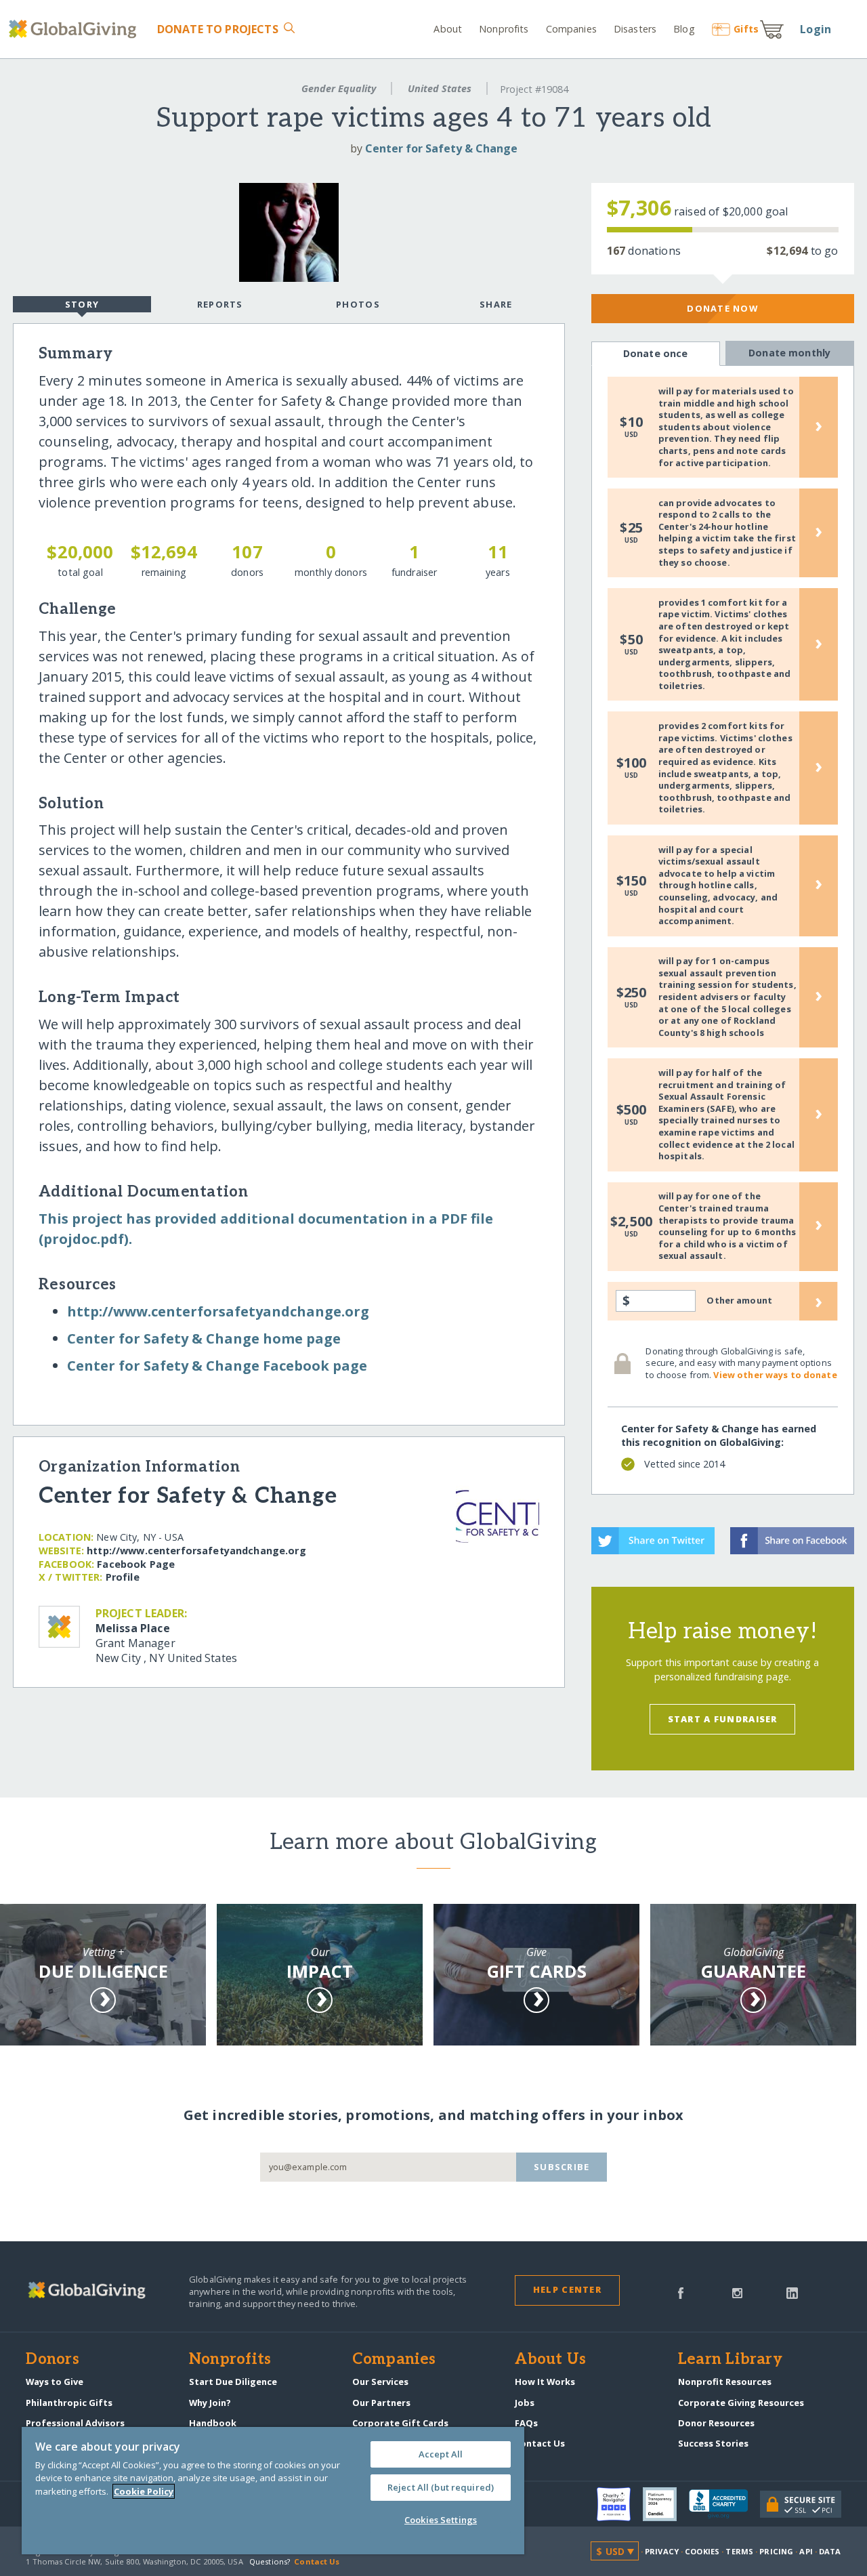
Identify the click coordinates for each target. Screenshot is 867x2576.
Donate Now (722, 308)
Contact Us (540, 2443)
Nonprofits (504, 29)
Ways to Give (55, 2382)
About (448, 29)
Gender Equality (339, 88)
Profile (123, 1577)
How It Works (545, 2382)
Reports (220, 304)
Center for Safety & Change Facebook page (217, 1366)
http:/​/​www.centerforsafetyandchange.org (218, 1311)
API (806, 2551)
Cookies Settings (441, 2520)
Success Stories (713, 2443)
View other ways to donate (775, 1375)
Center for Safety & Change (441, 148)
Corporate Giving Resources (741, 2403)
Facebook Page (136, 1564)
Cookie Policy (144, 2491)
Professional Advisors (75, 2423)
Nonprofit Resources (725, 2382)
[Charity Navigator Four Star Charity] (620, 2504)
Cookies (702, 2551)
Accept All (441, 2454)
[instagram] (737, 2292)
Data (830, 2551)
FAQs (526, 2423)
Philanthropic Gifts (69, 2403)
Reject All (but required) (441, 2487)
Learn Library (730, 2360)
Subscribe (562, 2167)
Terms (739, 2551)
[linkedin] (792, 2292)
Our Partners (381, 2403)
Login (816, 29)
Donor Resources (716, 2423)
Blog (684, 29)
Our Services (380, 2382)
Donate (217, 29)
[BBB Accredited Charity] (724, 2504)
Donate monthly (789, 353)
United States (440, 88)
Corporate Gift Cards (400, 2423)
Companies (571, 29)
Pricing (776, 2551)
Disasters (635, 29)
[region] (273, 2491)
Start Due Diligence (233, 2382)
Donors (52, 2360)
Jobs (525, 2403)
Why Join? (210, 2403)
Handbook (213, 2423)
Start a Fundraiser (723, 1719)
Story (82, 304)
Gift (746, 29)
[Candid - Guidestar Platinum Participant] (666, 2504)
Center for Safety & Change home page (204, 1338)
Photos (358, 304)
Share (496, 304)
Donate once (656, 353)
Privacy (662, 2551)
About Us (550, 2360)
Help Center (567, 2289)
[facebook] (681, 2292)
